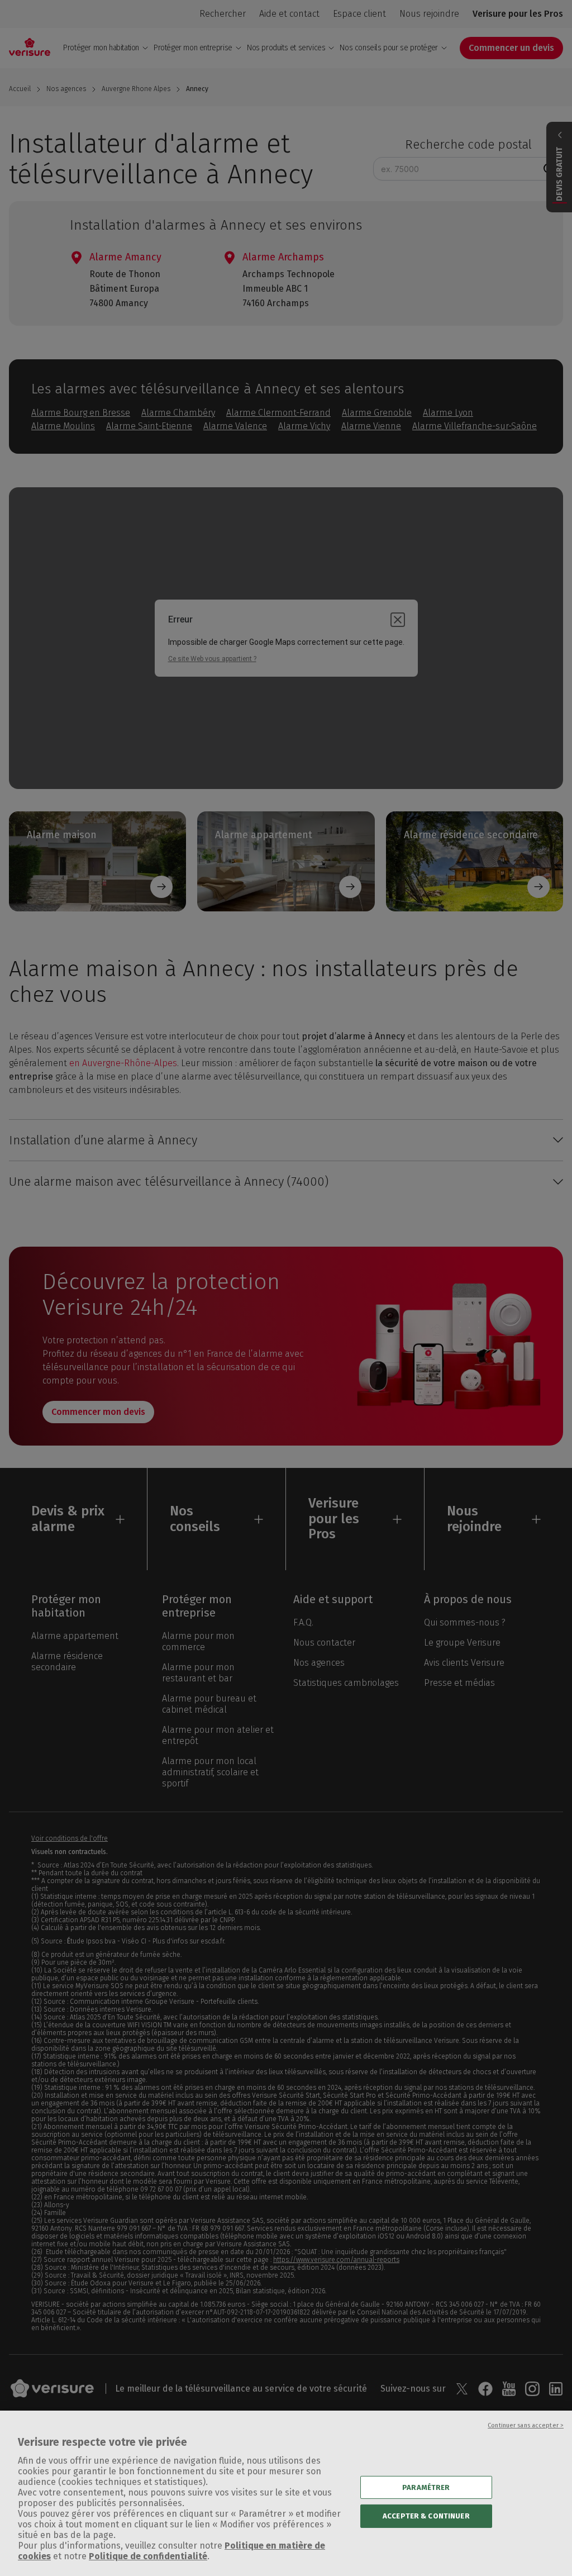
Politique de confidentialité (148, 2556)
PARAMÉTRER (426, 2487)
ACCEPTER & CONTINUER (426, 2516)
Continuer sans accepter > (526, 2425)
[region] (286, 2493)
